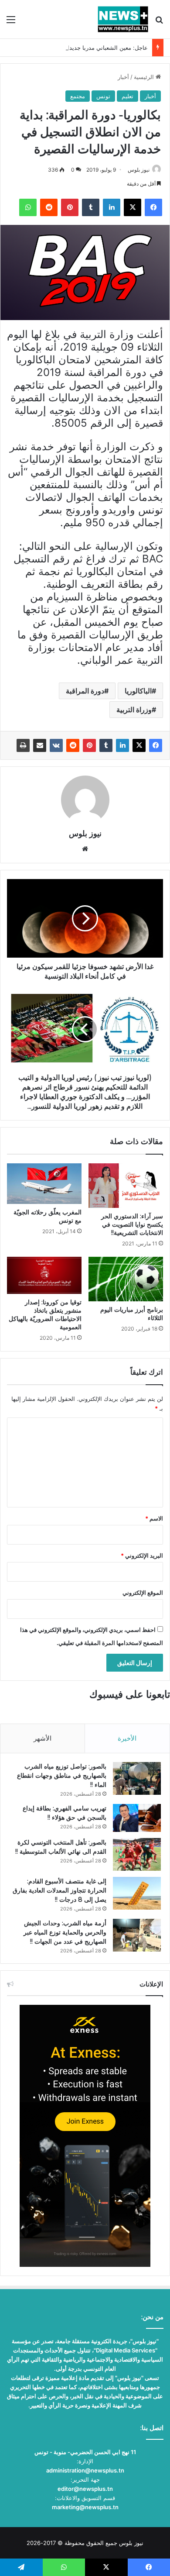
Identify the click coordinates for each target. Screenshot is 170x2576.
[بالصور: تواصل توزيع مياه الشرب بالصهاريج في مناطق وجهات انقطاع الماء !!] (137, 1778)
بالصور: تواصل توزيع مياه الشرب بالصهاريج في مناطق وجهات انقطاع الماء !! (62, 1776)
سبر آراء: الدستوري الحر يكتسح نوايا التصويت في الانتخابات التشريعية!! (132, 1224)
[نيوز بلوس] (123, 19)
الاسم (154, 1518)
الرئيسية (145, 77)
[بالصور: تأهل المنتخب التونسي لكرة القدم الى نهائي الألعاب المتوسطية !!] (137, 1854)
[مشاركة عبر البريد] (40, 745)
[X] (139, 745)
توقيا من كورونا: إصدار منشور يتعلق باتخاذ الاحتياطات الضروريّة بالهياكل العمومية (45, 1315)
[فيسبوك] (156, 745)
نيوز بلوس (139, 170)
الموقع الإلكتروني (143, 1593)
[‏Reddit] (73, 745)
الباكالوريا (138, 691)
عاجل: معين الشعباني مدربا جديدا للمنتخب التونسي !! (83, 48)
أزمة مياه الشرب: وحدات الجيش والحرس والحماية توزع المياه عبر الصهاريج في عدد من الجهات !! (65, 1932)
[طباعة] (23, 745)
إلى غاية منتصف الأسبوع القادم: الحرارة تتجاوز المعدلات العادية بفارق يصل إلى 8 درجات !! (59, 1890)
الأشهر (42, 1738)
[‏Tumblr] (106, 745)
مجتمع (78, 96)
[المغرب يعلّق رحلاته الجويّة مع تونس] (44, 1183)
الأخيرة (127, 1738)
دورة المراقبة (85, 691)
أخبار (123, 77)
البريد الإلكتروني (142, 1555)
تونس (103, 96)
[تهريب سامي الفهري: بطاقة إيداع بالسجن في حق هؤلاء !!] (137, 1818)
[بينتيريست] (89, 745)
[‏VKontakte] (56, 745)
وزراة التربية (134, 710)
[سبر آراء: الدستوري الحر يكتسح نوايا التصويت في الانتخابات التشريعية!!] (126, 1186)
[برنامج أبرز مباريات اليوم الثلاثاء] (126, 1279)
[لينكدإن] (122, 745)
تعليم (127, 96)
